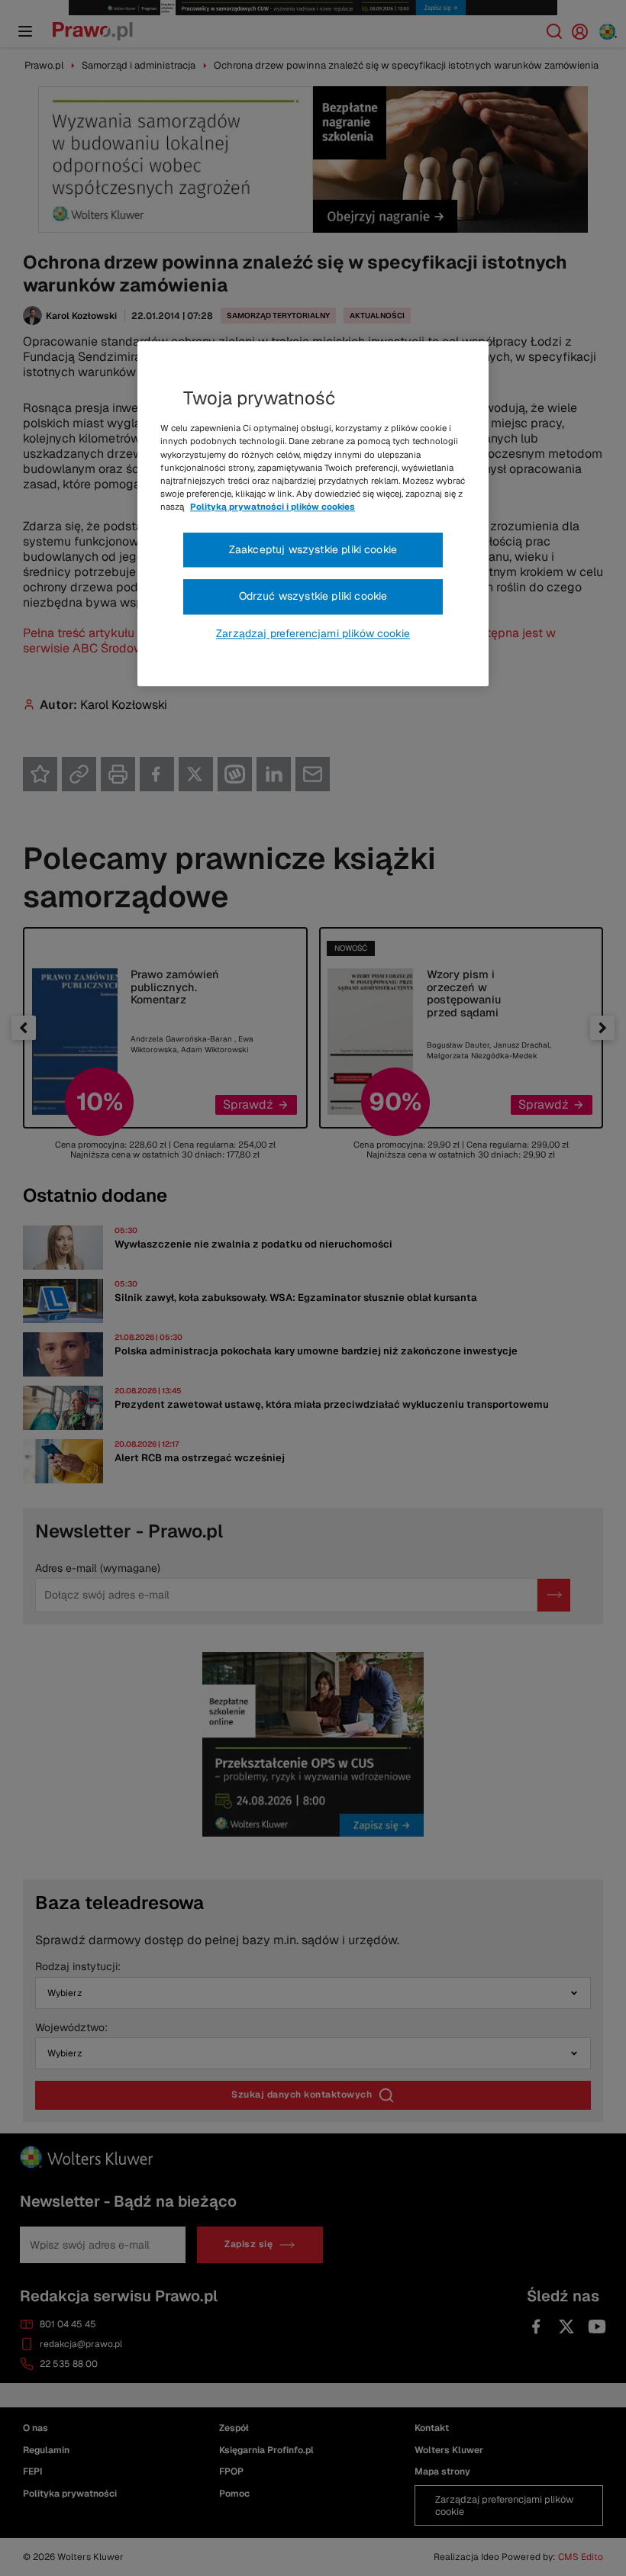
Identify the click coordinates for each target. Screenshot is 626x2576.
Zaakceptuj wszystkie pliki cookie (313, 549)
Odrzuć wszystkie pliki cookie (313, 597)
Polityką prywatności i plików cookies (273, 507)
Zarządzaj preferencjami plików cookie (313, 633)
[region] (313, 514)
